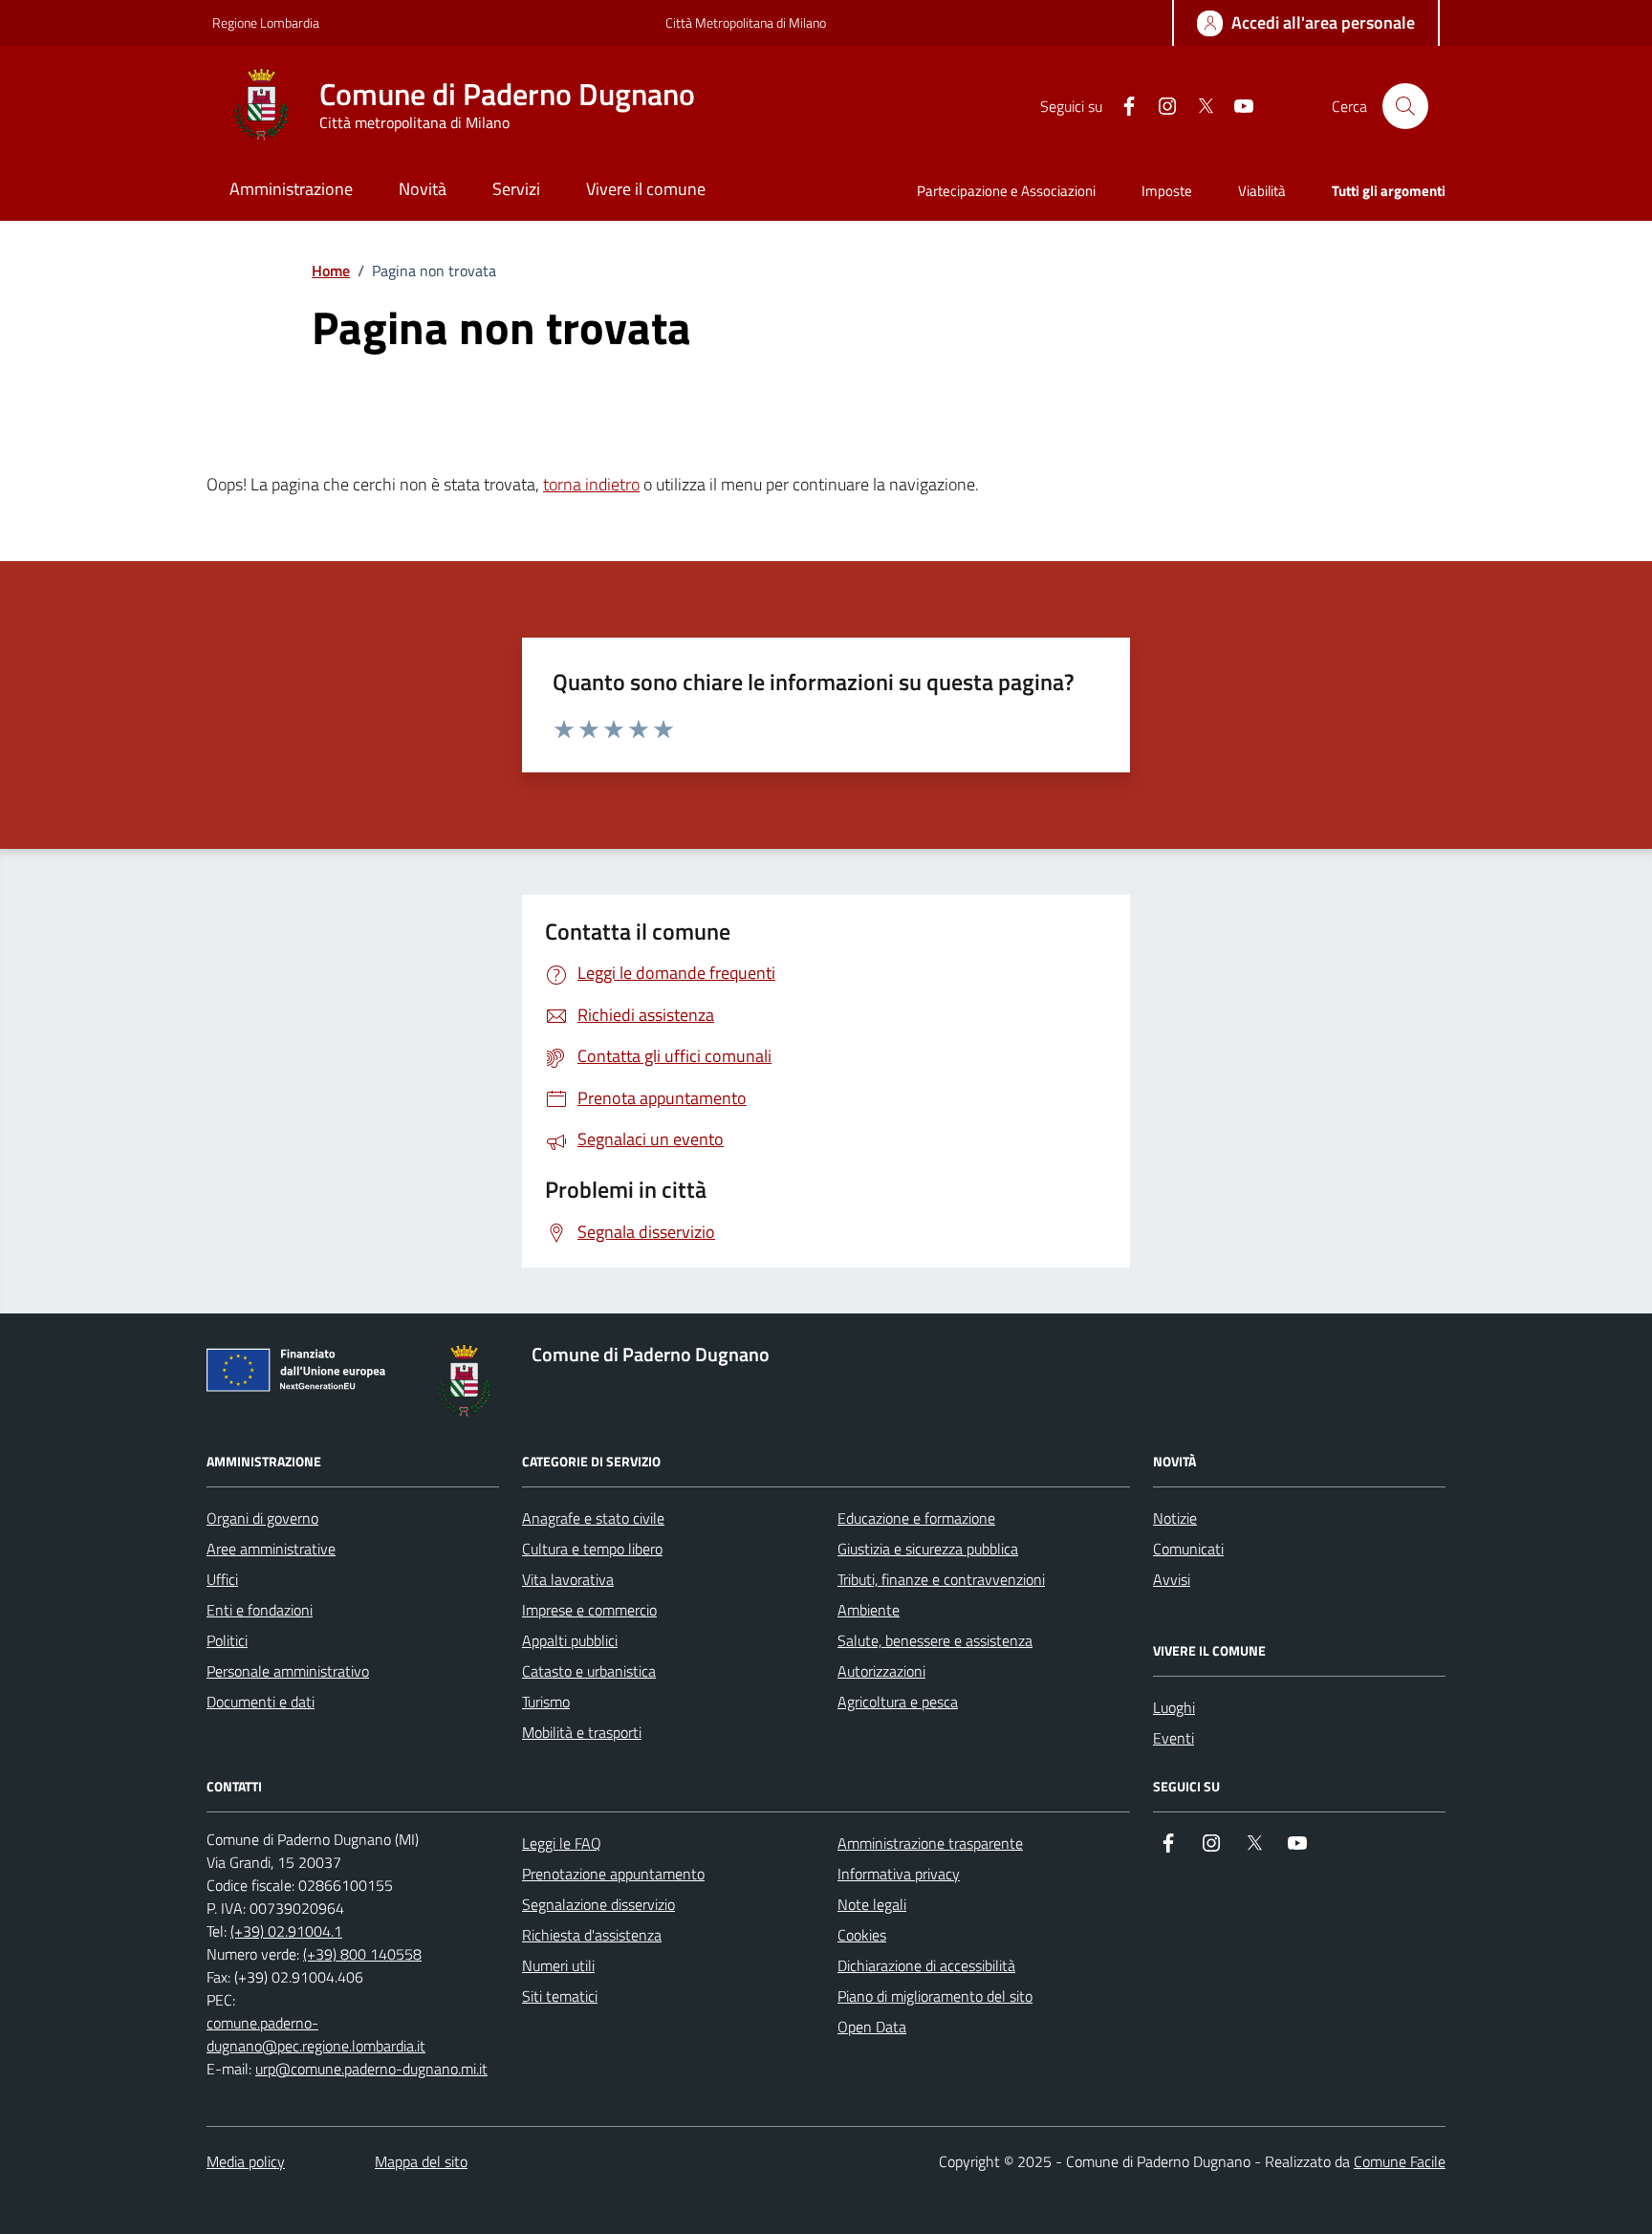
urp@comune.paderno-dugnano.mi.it (371, 2069)
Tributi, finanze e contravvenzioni (941, 1579)
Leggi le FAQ (562, 1843)
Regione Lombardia (266, 22)
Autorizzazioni (881, 1671)
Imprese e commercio (589, 1610)
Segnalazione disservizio (598, 1904)
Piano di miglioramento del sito (935, 1996)
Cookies (862, 1935)
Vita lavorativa (568, 1579)
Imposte (1167, 191)
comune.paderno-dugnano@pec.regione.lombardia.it (316, 2034)
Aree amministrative (271, 1549)
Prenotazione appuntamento (613, 1874)
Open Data (872, 2027)
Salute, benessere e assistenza (935, 1640)
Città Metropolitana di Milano (746, 22)
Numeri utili (558, 1965)
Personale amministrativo (288, 1671)
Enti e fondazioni (260, 1610)
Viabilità (1262, 191)
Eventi (1174, 1738)
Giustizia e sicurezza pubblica (928, 1549)
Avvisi (1172, 1579)
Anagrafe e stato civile (593, 1518)
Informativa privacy (899, 1874)
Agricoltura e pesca (898, 1702)
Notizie (1175, 1518)
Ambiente (869, 1610)
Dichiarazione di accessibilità (926, 1965)
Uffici (222, 1579)
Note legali (872, 1904)
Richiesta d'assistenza (592, 1935)
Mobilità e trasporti (582, 1732)
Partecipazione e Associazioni (1006, 191)
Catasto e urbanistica (589, 1671)
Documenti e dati (261, 1702)
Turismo (546, 1702)
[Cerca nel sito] (1405, 106)
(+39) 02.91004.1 (286, 1931)
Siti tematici (560, 1996)
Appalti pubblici (570, 1640)
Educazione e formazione (916, 1518)
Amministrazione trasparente (930, 1843)
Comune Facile (1400, 2161)
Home (331, 271)
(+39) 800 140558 (362, 1954)
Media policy (246, 2161)
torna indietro (591, 484)
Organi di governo (262, 1518)
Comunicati (1188, 1549)
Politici (227, 1640)
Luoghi (1174, 1707)
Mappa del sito (421, 2161)
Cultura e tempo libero (592, 1549)
